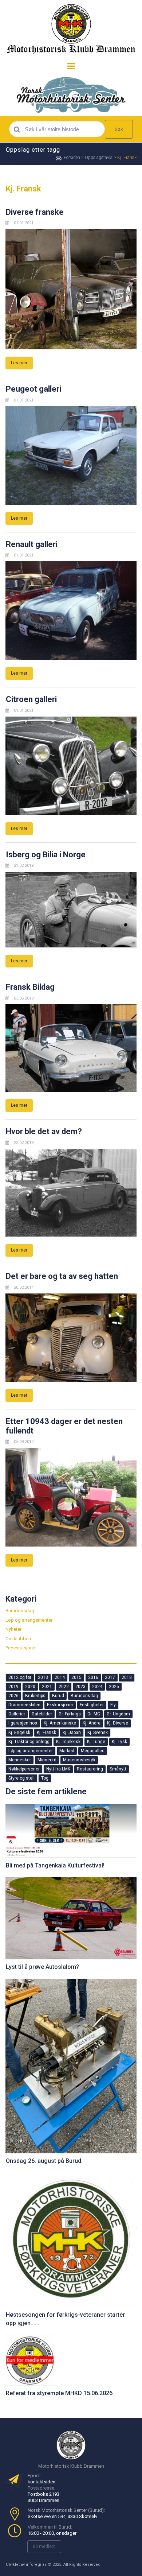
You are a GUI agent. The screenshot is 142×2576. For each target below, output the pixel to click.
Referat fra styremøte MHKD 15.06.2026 (59, 2393)
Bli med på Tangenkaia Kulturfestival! (55, 1865)
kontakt (36, 2482)
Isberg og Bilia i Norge (46, 855)
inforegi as (36, 2565)
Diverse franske (35, 212)
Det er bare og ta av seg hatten (62, 1276)
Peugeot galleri (33, 389)
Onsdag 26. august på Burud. (44, 2161)
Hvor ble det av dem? (44, 1131)
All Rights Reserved (82, 2565)
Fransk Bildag (30, 987)
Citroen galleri (31, 699)
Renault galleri (32, 544)
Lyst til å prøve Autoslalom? (42, 1967)
